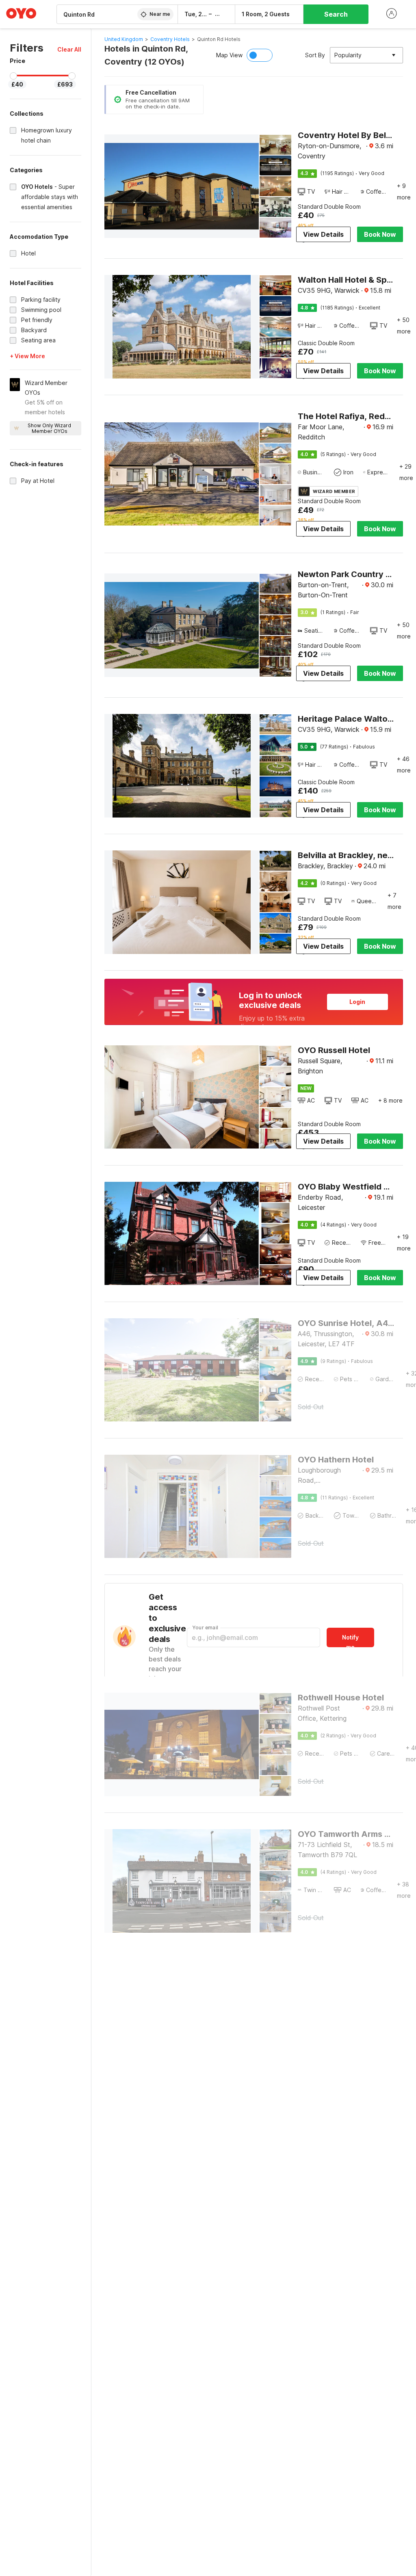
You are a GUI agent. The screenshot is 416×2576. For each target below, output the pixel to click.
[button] (69, 49)
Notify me (350, 1641)
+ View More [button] (27, 356)
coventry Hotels (170, 39)
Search (336, 14)
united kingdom (124, 39)
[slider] (13, 76)
